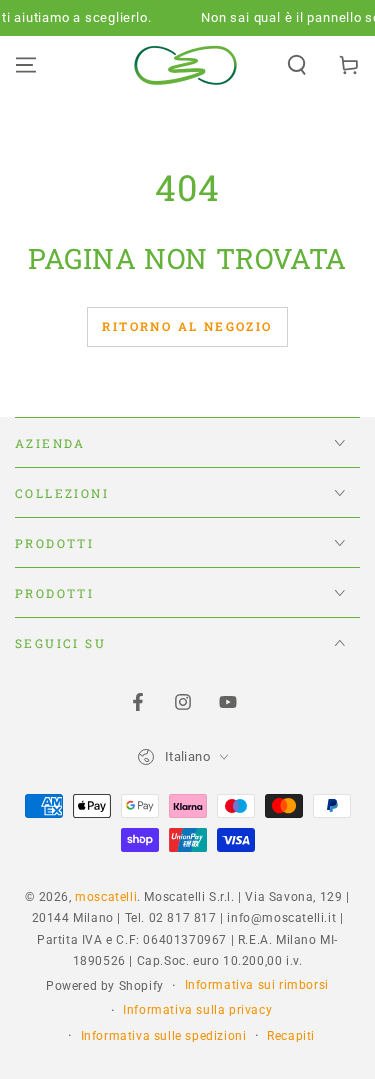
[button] (297, 65)
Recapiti (291, 1036)
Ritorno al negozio (187, 326)
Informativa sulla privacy (197, 1010)
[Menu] (26, 65)
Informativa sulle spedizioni (164, 1036)
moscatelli (106, 897)
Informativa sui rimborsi (257, 985)
